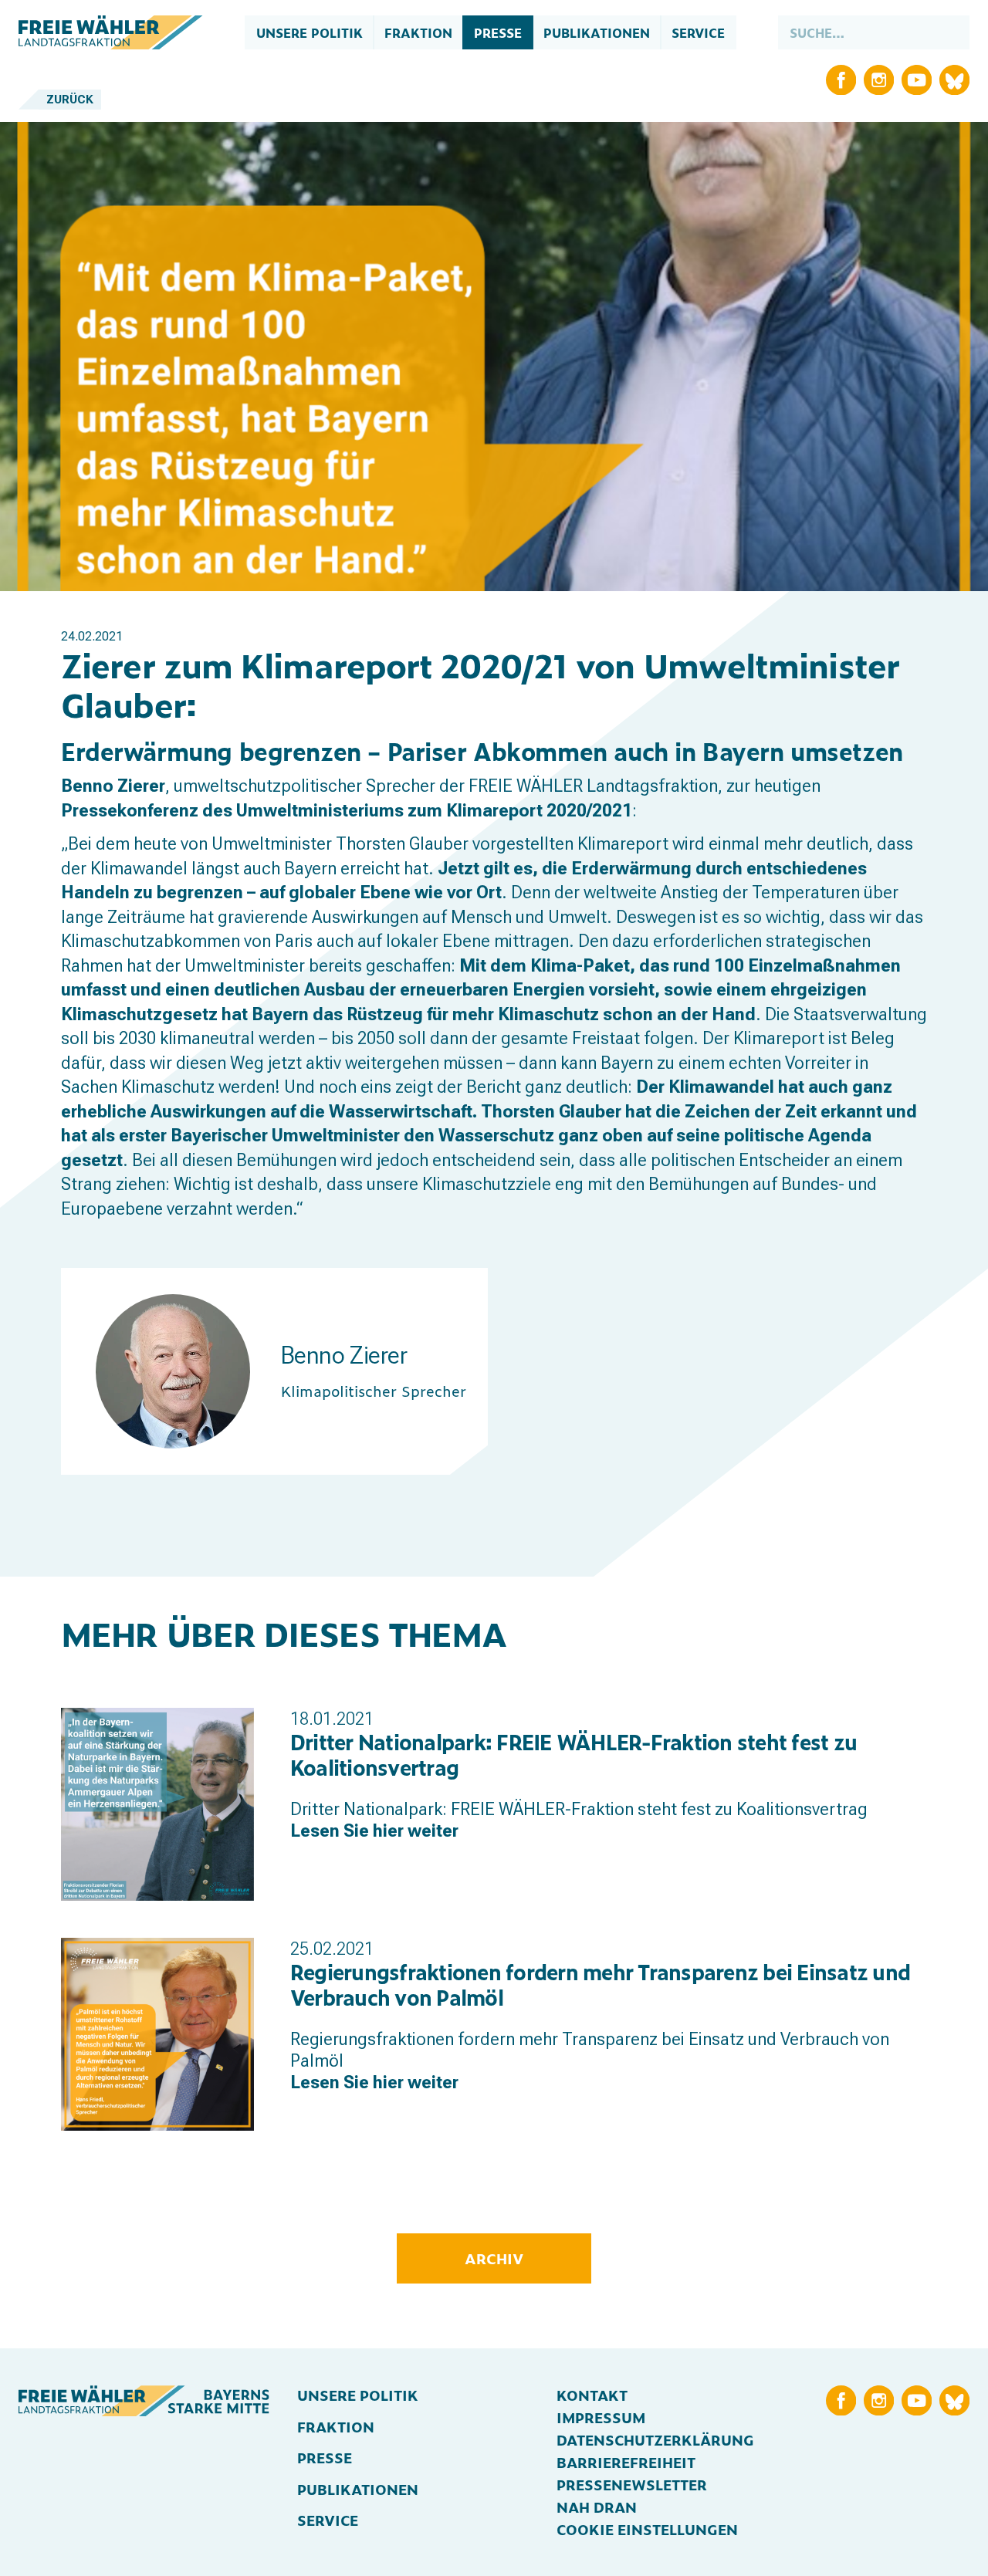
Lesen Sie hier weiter (374, 1831)
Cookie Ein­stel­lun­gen (647, 2529)
